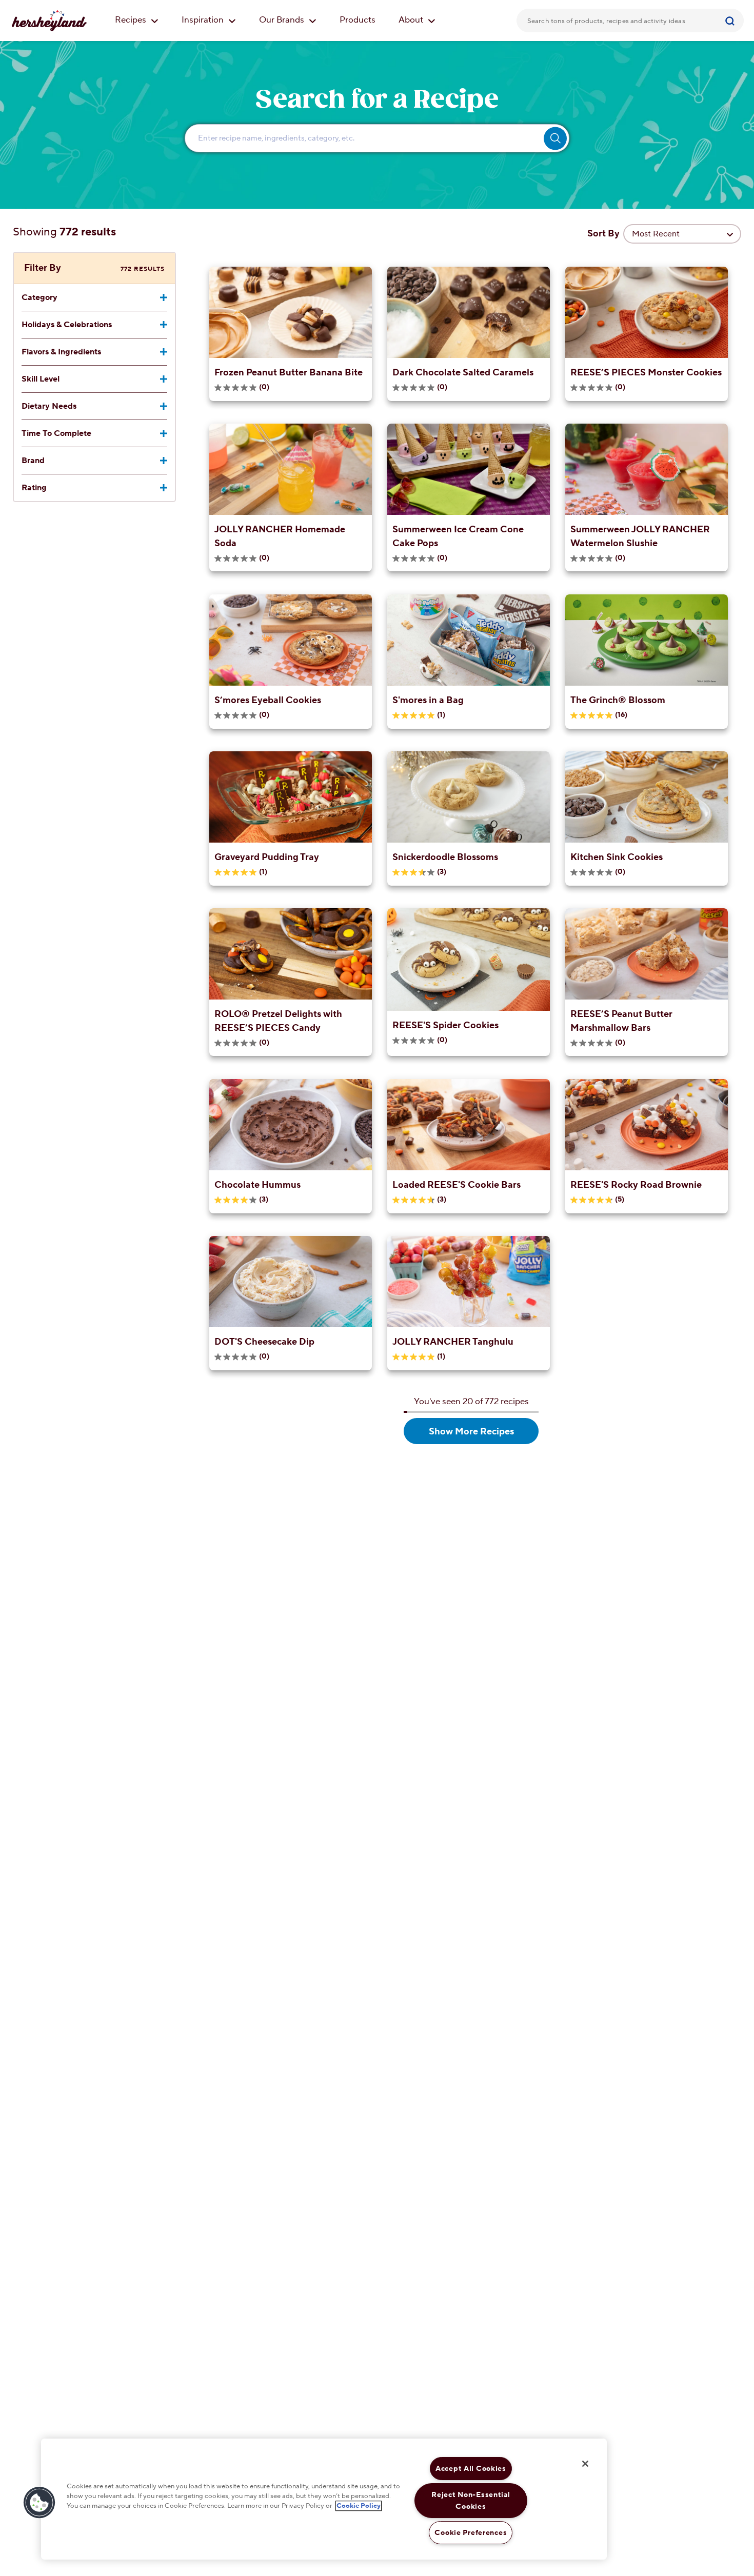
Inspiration (204, 20)
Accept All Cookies (471, 2469)
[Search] (731, 21)
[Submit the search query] (555, 138)
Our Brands (283, 20)
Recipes (132, 20)
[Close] (585, 2464)
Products (358, 20)
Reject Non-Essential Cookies (471, 2501)
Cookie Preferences (471, 2533)
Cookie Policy (359, 2506)
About (412, 20)
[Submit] (731, 21)
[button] (39, 2503)
